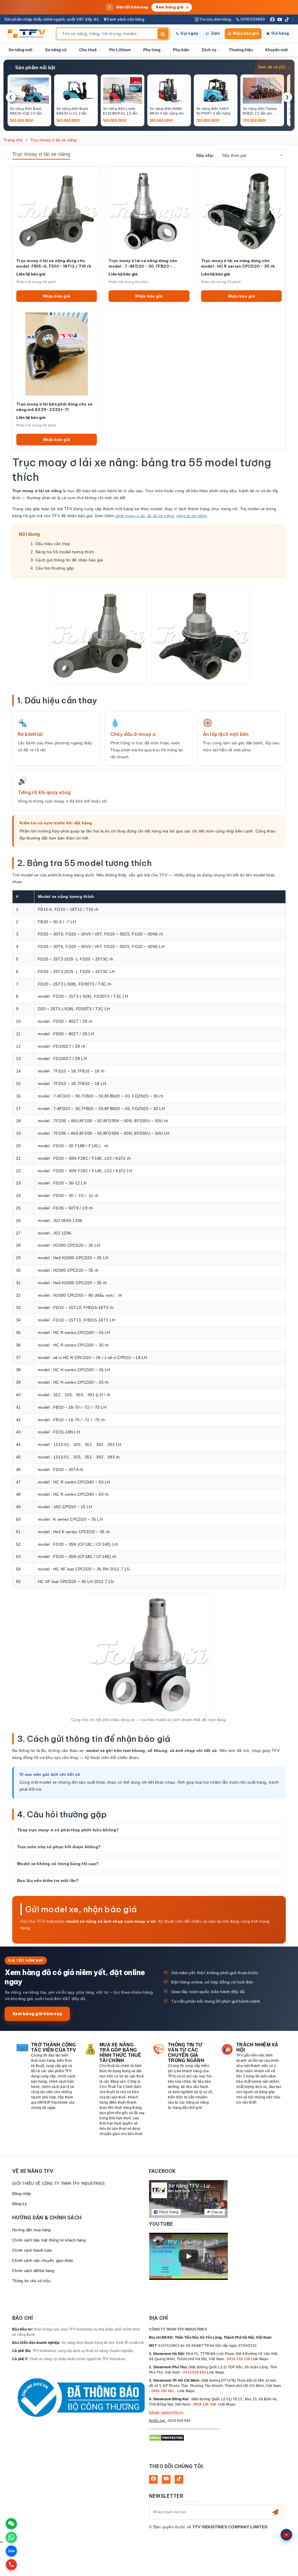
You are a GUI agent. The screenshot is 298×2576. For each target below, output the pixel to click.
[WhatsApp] (11, 2537)
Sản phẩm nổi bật (35, 68)
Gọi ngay (189, 33)
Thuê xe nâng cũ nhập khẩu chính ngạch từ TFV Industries (78, 2359)
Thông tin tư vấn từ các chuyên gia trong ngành (186, 2053)
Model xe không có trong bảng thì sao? (58, 1864)
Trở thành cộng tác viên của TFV (54, 2047)
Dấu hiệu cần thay (53, 544)
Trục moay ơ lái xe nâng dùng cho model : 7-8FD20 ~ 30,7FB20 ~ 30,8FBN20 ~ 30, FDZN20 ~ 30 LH (143, 264)
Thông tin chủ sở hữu (31, 2281)
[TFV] (28, 34)
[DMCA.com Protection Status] (167, 2438)
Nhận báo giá (246, 33)
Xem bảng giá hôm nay (37, 2014)
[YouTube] (280, 19)
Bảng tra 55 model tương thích (65, 552)
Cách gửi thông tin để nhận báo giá (69, 560)
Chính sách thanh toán (32, 2250)
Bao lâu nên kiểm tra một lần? (48, 1881)
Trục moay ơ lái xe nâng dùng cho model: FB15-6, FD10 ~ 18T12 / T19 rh (54, 263)
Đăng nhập (22, 2194)
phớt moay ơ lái (130, 516)
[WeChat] (11, 2524)
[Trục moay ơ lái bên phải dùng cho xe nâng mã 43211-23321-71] (57, 354)
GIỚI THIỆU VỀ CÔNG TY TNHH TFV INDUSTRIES (58, 2183)
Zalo (215, 33)
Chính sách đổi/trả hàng (33, 2271)
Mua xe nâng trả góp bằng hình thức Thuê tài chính (120, 2053)
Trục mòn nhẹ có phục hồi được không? (59, 1847)
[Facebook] (272, 19)
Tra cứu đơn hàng (215, 19)
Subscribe (275, 2512)
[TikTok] (287, 19)
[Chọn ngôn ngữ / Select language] (286, 2535)
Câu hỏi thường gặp (55, 568)
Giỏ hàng (280, 33)
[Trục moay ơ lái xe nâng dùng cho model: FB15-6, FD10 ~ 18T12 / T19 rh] (57, 211)
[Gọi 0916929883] (11, 2565)
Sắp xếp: (205, 155)
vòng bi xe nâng (192, 516)
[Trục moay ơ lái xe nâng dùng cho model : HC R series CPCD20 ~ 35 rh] (241, 211)
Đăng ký (19, 2204)
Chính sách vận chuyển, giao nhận (43, 2261)
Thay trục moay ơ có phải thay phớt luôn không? (68, 1830)
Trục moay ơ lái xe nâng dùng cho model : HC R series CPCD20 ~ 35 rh (238, 263)
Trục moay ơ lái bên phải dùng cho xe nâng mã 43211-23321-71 (54, 407)
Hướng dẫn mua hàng (31, 2230)
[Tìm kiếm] (163, 34)
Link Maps (260, 2359)
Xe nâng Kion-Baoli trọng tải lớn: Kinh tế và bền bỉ (103, 2343)
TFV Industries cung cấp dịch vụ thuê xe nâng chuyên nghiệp (83, 2351)
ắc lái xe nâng (161, 516)
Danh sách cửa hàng (125, 19)
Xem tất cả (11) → (274, 67)
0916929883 (252, 19)
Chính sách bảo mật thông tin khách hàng (49, 2240)
